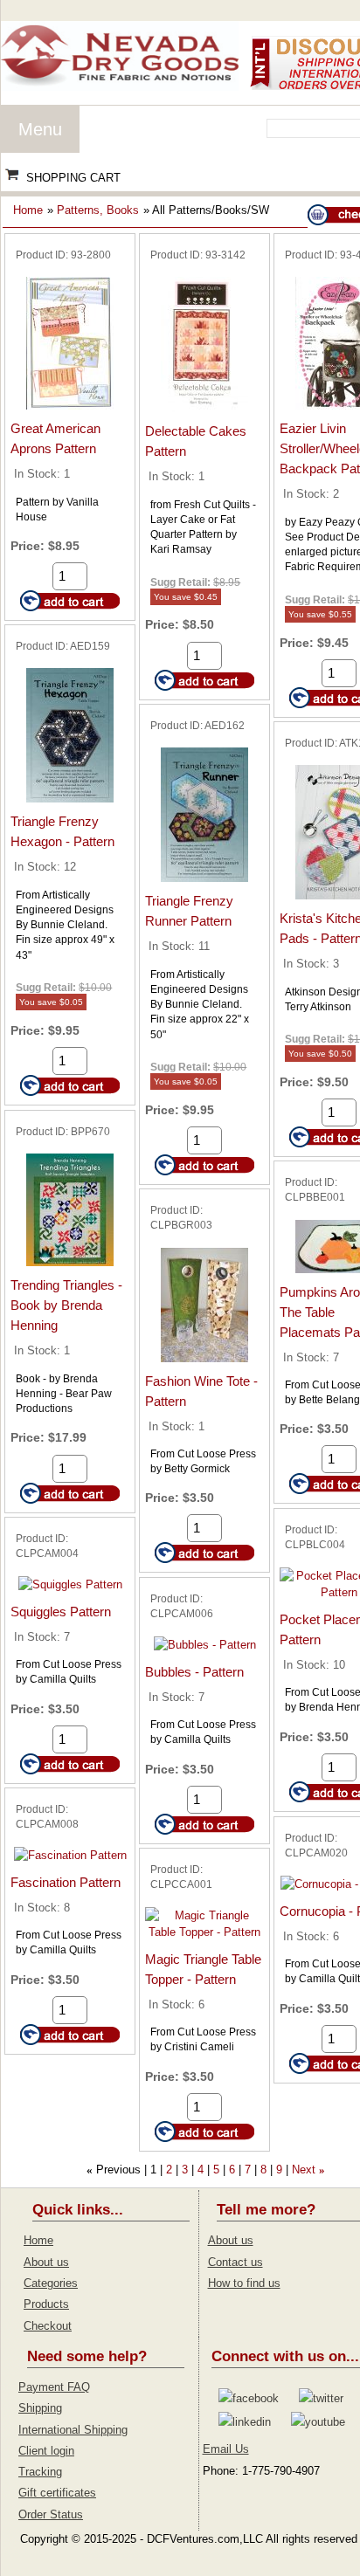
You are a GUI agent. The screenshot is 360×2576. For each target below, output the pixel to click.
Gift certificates (57, 2493)
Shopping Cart (73, 178)
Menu (40, 129)
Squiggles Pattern (61, 1612)
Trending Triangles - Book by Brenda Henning (66, 1305)
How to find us (244, 2283)
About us (46, 2262)
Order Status (51, 2514)
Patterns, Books (98, 210)
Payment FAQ (54, 2387)
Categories (51, 2283)
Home (28, 210)
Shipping (40, 2408)
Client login (46, 2451)
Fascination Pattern (66, 1882)
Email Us (226, 2449)
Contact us (235, 2262)
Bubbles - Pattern (194, 1672)
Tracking (40, 2472)
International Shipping (73, 2430)
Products (46, 2304)
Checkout (48, 2326)
